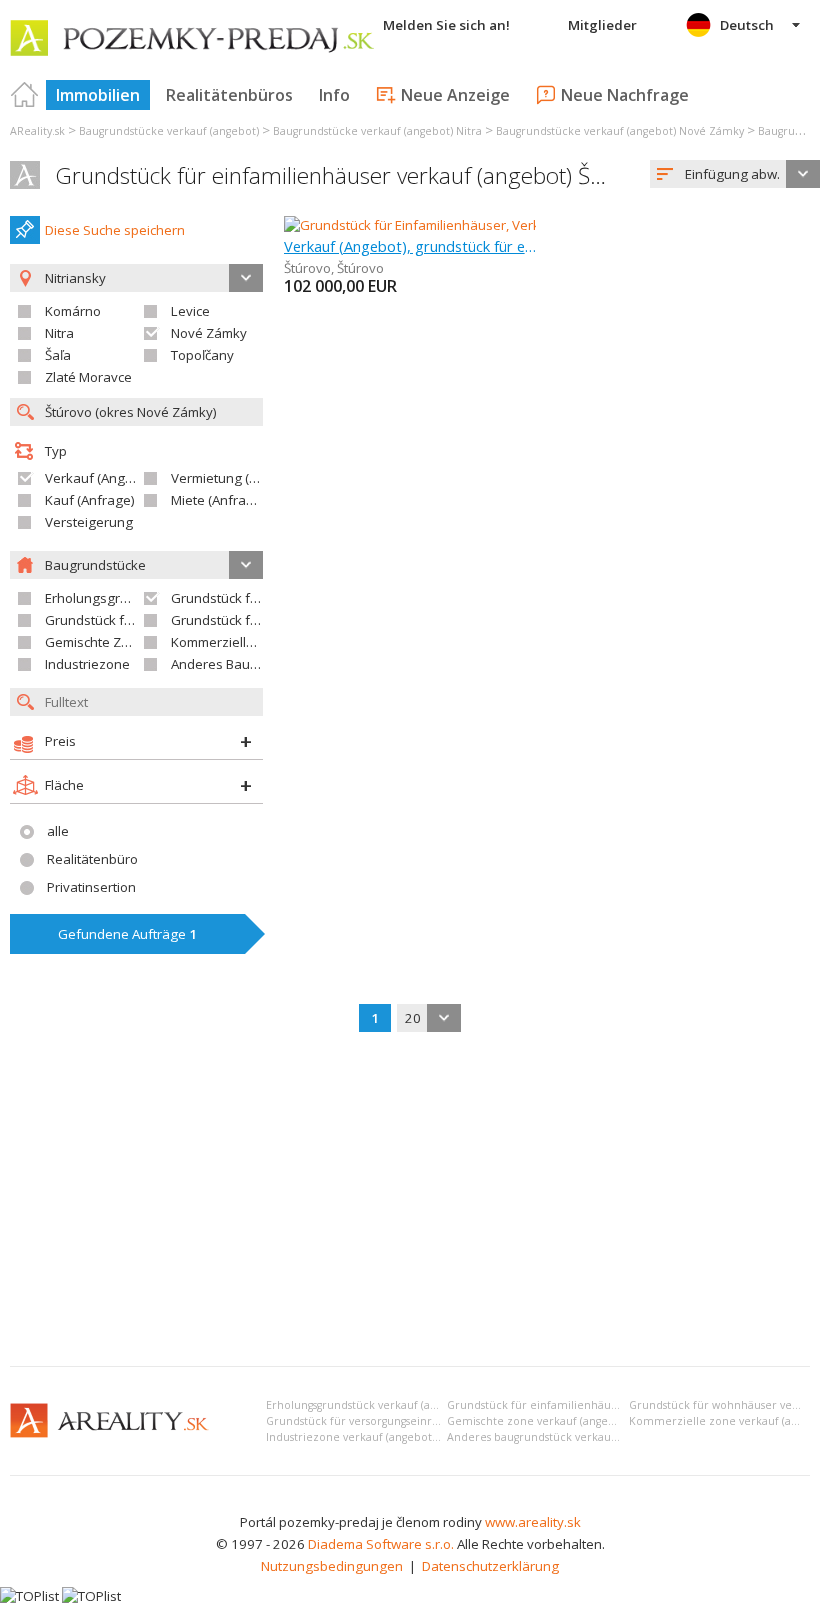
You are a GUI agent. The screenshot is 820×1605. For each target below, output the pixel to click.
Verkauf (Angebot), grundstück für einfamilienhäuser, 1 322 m (410, 246)
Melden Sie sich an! (446, 25)
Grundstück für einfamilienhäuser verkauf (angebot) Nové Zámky (618, 1405)
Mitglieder (602, 25)
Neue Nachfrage (625, 95)
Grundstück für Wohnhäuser (132, 620)
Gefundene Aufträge (127, 934)
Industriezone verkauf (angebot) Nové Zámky (384, 1437)
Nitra (59, 333)
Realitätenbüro (92, 859)
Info (334, 95)
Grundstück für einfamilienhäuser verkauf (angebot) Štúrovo (355, 175)
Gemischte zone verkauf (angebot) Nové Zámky (572, 1421)
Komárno (73, 311)
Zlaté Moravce (88, 377)
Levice (190, 311)
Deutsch (747, 25)
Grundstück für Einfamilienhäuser (274, 598)
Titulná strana (25, 95)
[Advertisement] (410, 1201)
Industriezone (87, 664)
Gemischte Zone (95, 642)
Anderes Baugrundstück (245, 664)
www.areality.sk (533, 1522)
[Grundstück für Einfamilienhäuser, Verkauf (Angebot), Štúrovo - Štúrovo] (501, 225)
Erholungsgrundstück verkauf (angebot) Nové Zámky (402, 1405)
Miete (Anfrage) (218, 500)
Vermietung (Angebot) (238, 478)
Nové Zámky (209, 333)
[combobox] (735, 174)
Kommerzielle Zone (230, 642)
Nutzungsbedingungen (332, 1566)
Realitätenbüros (229, 95)
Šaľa (58, 355)
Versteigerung (89, 522)
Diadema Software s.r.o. (381, 1544)
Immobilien (98, 95)
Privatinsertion (91, 887)
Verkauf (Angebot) (101, 478)
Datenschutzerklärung (490, 1566)
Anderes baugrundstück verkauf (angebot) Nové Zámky (591, 1437)
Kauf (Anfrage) (90, 500)
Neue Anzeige (455, 95)
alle (58, 831)
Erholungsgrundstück (110, 598)
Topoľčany (202, 355)
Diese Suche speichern (115, 230)
